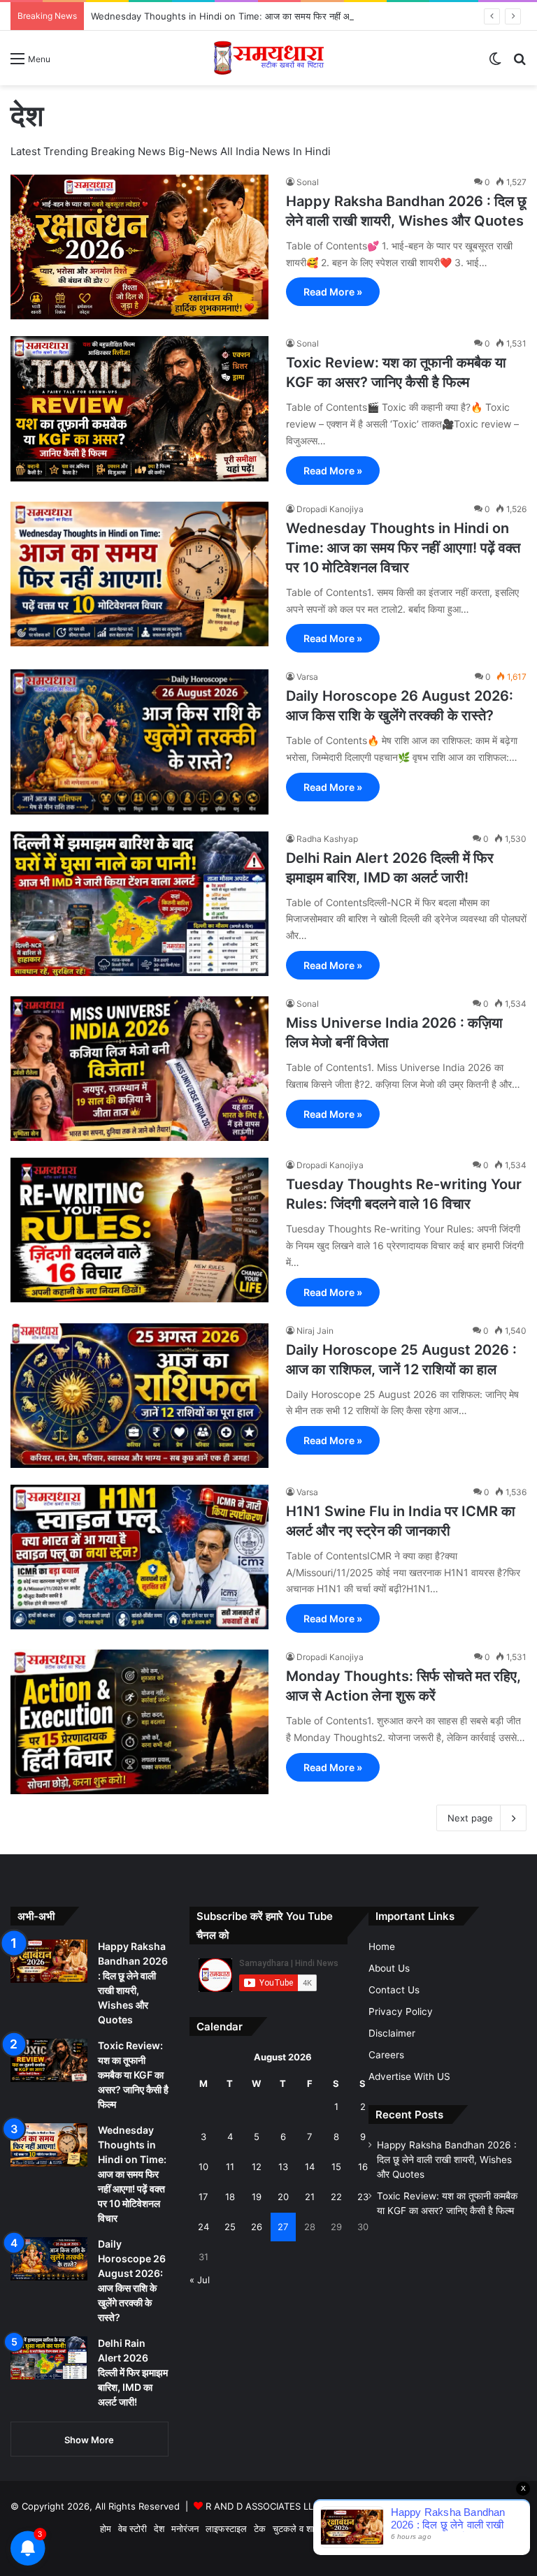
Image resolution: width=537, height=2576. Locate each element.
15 (336, 2167)
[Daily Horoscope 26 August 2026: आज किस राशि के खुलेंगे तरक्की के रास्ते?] (139, 742)
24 (203, 2227)
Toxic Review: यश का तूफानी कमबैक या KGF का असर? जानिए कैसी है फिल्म (133, 2075)
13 (283, 2167)
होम (106, 2528)
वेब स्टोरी (133, 2528)
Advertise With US (409, 2076)
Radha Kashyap (327, 839)
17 (203, 2197)
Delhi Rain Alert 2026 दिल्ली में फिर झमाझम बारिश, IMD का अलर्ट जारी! (133, 2372)
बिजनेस (385, 2528)
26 (257, 2227)
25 (230, 2227)
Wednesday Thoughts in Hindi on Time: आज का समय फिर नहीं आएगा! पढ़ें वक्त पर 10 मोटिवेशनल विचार (284, 16)
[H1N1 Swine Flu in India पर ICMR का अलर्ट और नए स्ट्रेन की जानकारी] (139, 1557)
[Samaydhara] (269, 58)
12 (257, 2167)
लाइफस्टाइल (226, 2528)
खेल (339, 2528)
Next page (470, 1818)
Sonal (308, 182)
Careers (386, 2055)
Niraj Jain (315, 1331)
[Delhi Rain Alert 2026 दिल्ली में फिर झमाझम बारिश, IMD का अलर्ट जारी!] (139, 904)
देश (159, 2528)
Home (382, 1946)
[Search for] (520, 63)
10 (203, 2167)
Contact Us (394, 1990)
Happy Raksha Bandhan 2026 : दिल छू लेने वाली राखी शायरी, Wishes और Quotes (447, 2160)
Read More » (333, 292)
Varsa (307, 677)
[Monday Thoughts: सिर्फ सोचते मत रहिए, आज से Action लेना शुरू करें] (139, 1722)
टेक (260, 2528)
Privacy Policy (401, 2011)
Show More (89, 2440)
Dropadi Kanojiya (330, 509)
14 (310, 2167)
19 (257, 2197)
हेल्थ (359, 2528)
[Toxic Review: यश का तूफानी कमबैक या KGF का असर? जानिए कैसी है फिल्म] (139, 409)
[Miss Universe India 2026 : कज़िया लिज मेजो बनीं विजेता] (139, 1069)
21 (310, 2197)
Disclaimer (392, 2033)
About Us (389, 1968)
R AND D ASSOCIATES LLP (262, 2506)
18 (230, 2197)
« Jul (200, 2280)
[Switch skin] (495, 63)
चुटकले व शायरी (299, 2528)
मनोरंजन (185, 2528)
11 (230, 2167)
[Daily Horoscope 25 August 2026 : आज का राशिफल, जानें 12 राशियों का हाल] (139, 1396)
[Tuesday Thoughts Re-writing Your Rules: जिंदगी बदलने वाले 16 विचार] (139, 1230)
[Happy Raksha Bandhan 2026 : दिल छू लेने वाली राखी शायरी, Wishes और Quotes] (139, 247)
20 (283, 2197)
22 (336, 2197)
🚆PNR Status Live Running (464, 2528)
